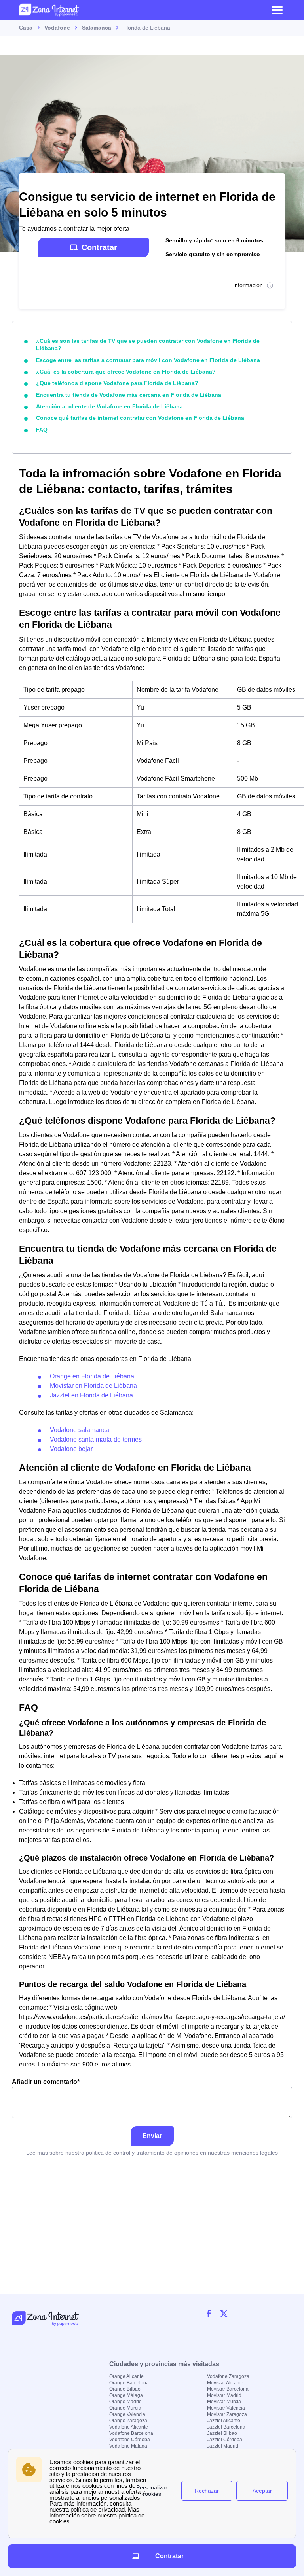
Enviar (152, 2136)
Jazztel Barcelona (226, 2427)
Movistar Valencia (226, 2408)
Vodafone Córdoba (130, 2440)
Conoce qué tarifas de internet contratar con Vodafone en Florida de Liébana (140, 418)
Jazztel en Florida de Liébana (91, 1395)
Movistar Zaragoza (227, 2414)
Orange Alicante (126, 2376)
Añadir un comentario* (46, 2082)
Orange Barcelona (129, 2383)
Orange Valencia (127, 2414)
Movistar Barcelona (228, 2389)
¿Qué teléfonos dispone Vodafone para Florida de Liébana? (117, 383)
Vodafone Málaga (128, 2446)
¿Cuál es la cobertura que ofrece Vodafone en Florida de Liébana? (126, 372)
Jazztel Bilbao (222, 2433)
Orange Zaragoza (128, 2421)
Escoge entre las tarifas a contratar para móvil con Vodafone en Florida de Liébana (148, 360)
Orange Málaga (126, 2395)
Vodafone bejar (71, 1449)
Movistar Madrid (224, 2395)
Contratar (99, 247)
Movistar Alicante (225, 2383)
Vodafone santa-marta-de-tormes (96, 1439)
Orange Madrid (125, 2402)
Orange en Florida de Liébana (92, 1376)
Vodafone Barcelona (131, 2433)
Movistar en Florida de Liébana (93, 1386)
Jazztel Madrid (223, 2446)
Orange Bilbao (125, 2389)
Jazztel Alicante (224, 2421)
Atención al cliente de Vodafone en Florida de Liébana (109, 406)
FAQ (42, 430)
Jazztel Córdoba (225, 2440)
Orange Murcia (125, 2408)
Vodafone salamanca (80, 1430)
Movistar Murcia (224, 2402)
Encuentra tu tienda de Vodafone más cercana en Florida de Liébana (129, 395)
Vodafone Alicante (129, 2427)
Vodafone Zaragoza (228, 2376)
